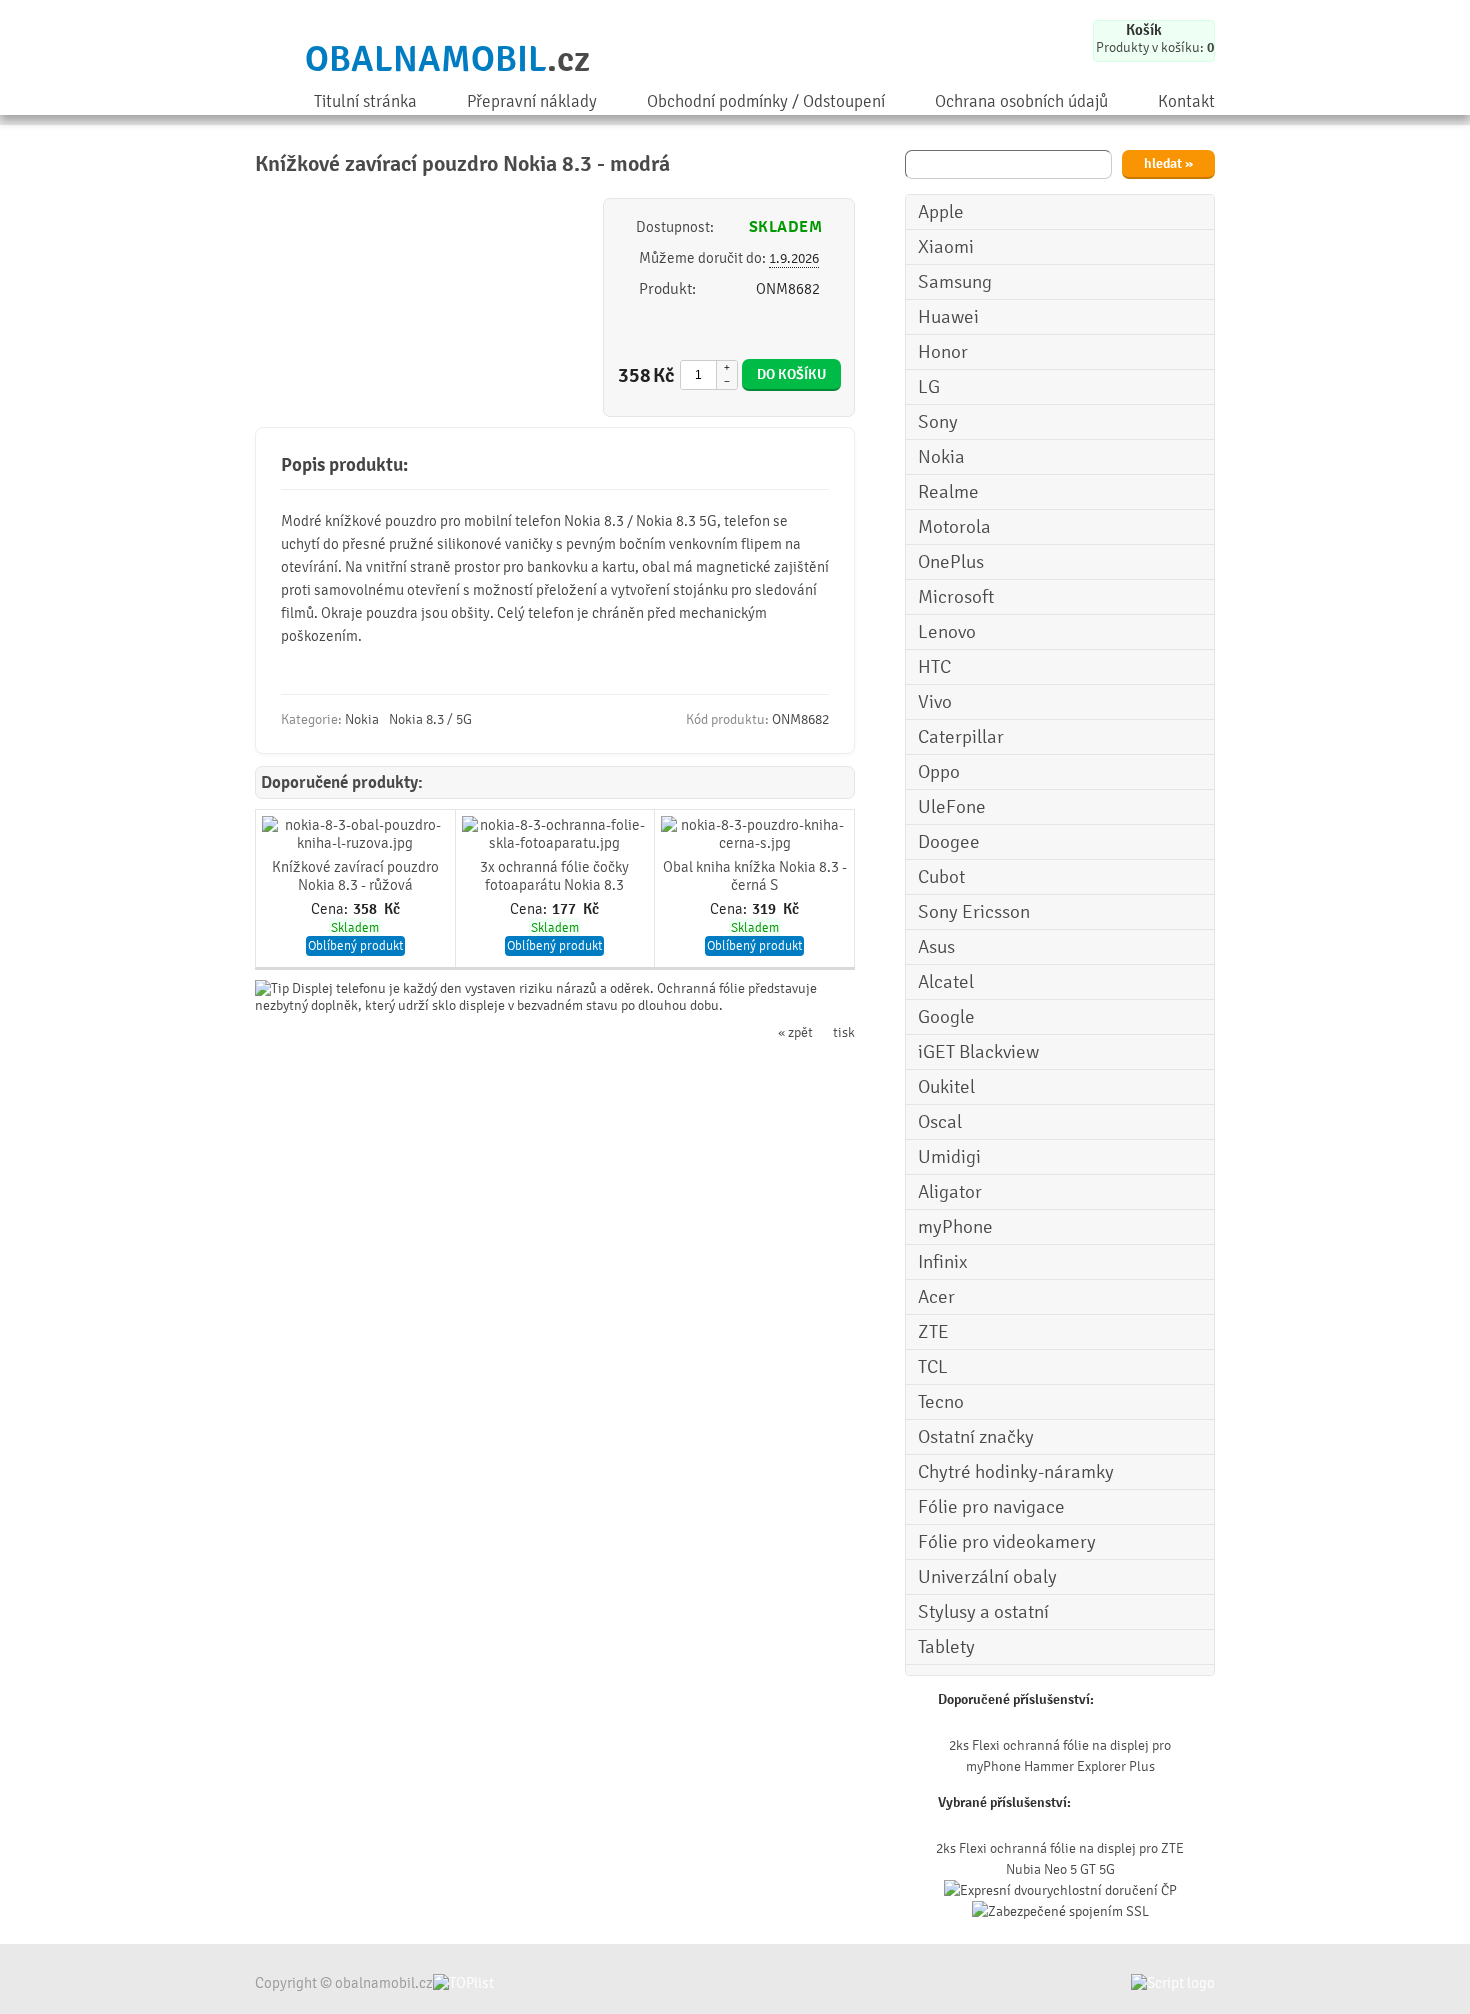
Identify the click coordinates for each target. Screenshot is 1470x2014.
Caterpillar (961, 737)
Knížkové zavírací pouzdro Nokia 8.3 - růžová (355, 876)
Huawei (948, 317)
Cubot (941, 877)
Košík (1144, 30)
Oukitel (946, 1087)
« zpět (795, 1032)
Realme (948, 492)
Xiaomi (946, 247)
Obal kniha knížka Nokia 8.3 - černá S (755, 876)
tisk (844, 1032)
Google (946, 1017)
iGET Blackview (978, 1052)
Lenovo (947, 632)
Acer (936, 1297)
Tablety (946, 1647)
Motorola (954, 527)
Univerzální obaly (987, 1577)
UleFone (952, 807)
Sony (938, 422)
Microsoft (956, 597)
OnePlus (951, 562)
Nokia (941, 457)
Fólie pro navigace (991, 1507)
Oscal (940, 1122)
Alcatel (946, 982)
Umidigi (949, 1157)
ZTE (933, 1332)
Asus (936, 947)
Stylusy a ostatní (983, 1612)
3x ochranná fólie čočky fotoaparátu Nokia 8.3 (554, 876)
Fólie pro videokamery (1007, 1542)
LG (929, 387)
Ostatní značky (976, 1437)
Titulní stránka (365, 101)
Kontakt (1186, 101)
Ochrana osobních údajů (1021, 101)
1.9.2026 (794, 258)
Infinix (943, 1262)
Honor (943, 352)
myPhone (955, 1227)
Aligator (950, 1192)
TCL (933, 1367)
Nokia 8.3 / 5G (430, 719)
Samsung (955, 282)
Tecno (941, 1402)
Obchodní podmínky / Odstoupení (766, 101)
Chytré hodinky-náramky (1016, 1472)
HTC (934, 667)
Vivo (935, 702)
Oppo (939, 772)
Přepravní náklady (532, 101)
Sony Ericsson (974, 912)
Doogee (949, 842)
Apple (941, 212)
